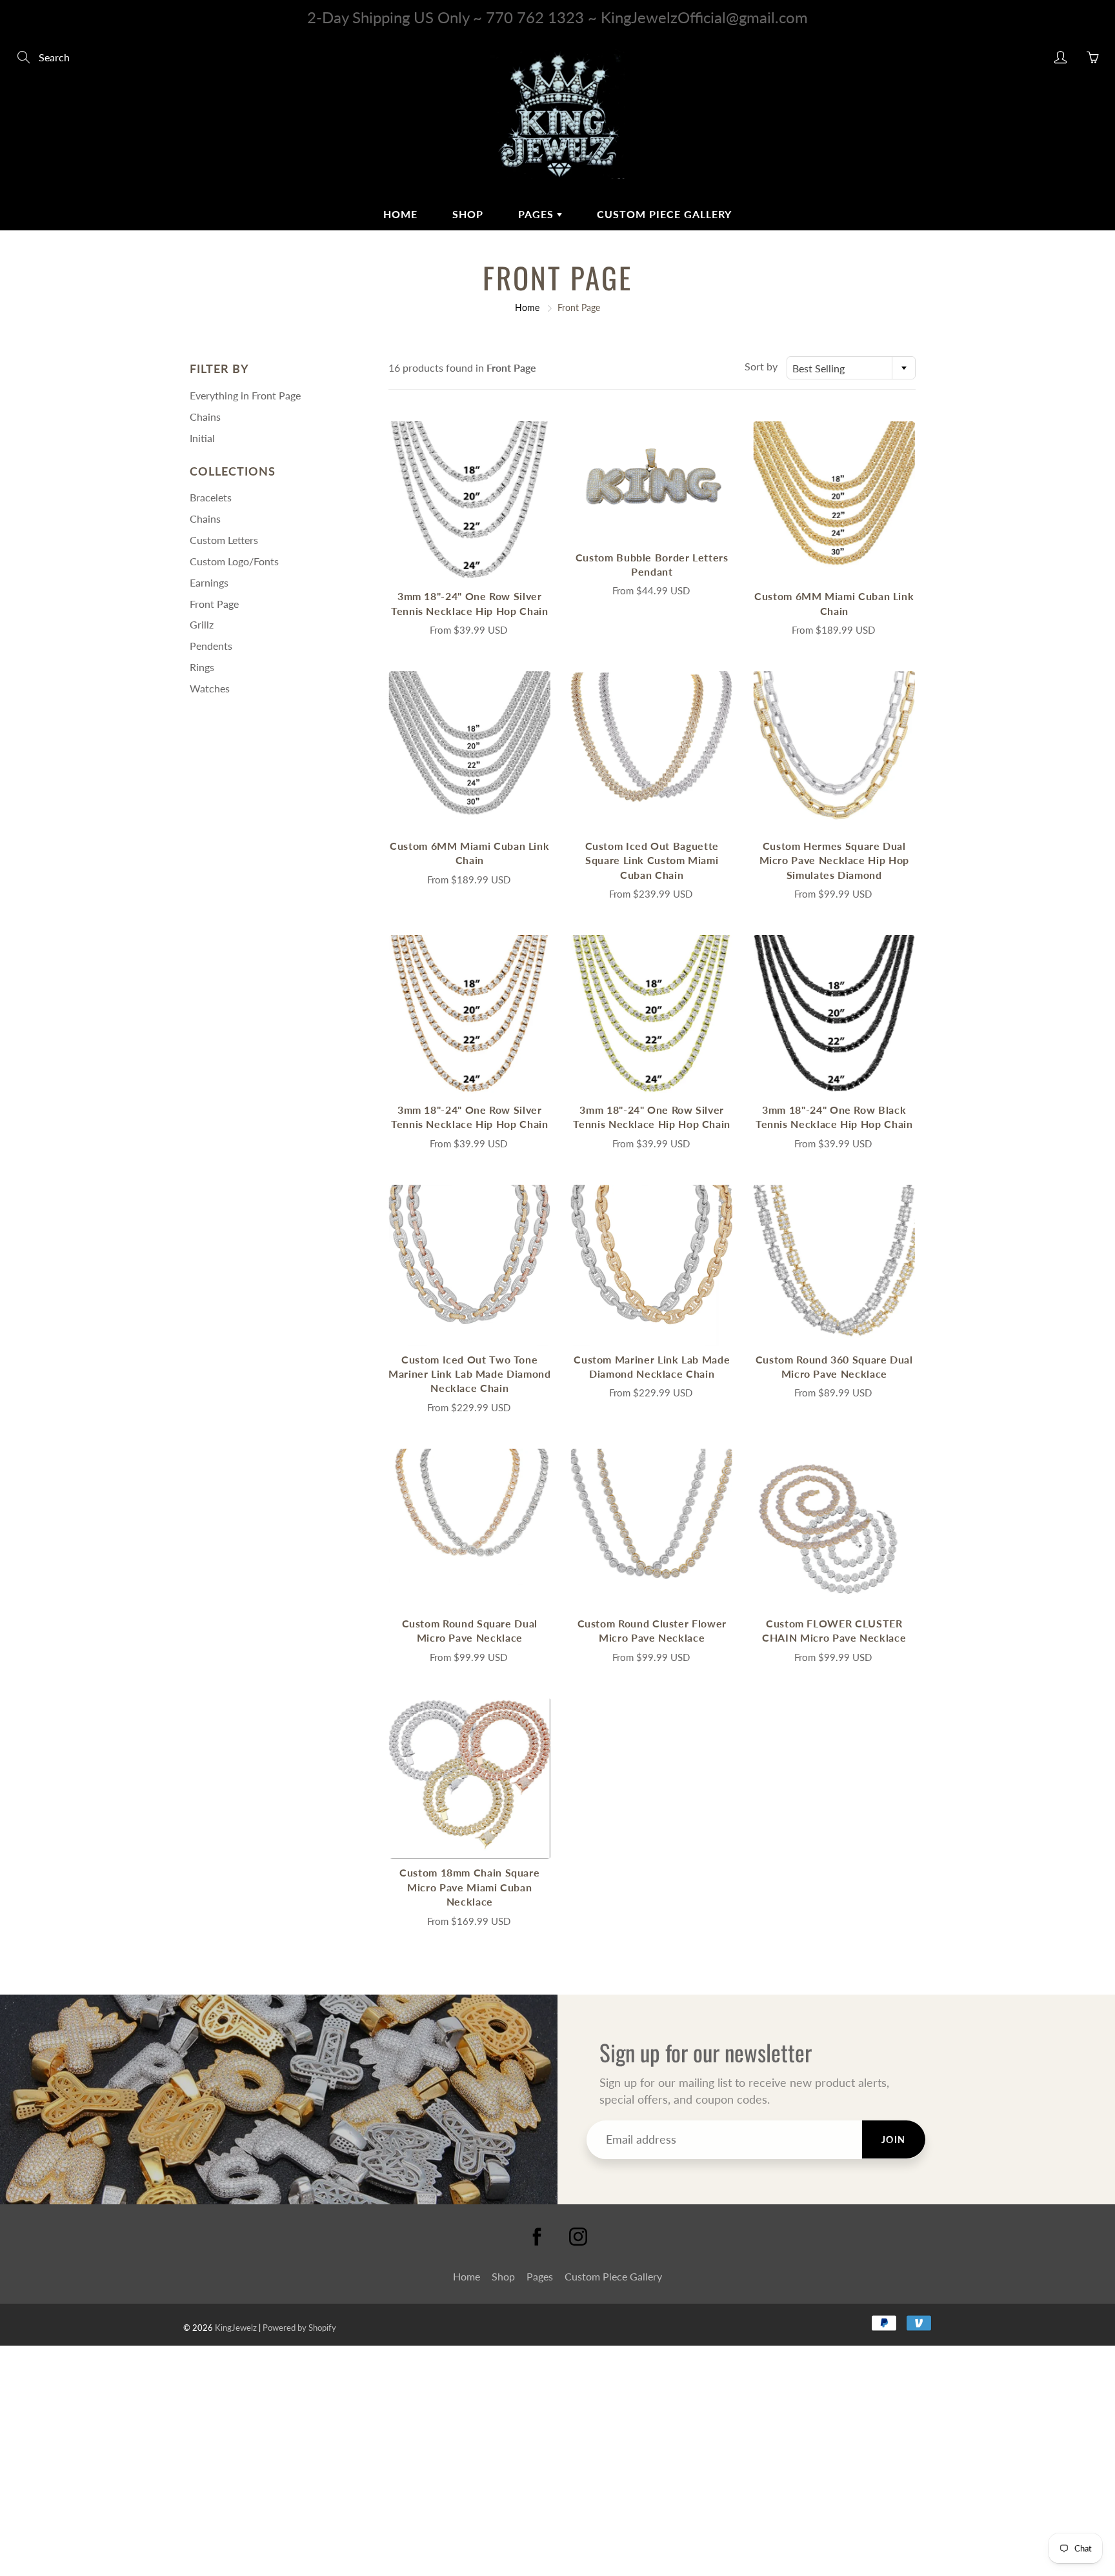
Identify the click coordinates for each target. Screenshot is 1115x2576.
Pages (537, 214)
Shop (468, 214)
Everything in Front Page (245, 395)
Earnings (209, 582)
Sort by (761, 366)
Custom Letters (224, 540)
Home (400, 214)
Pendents (211, 646)
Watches (210, 688)
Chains (205, 417)
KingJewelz (236, 2328)
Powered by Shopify (299, 2328)
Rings (202, 667)
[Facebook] (537, 2237)
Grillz (202, 624)
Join (894, 2139)
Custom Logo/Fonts (234, 561)
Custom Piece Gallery (664, 214)
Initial (202, 438)
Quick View (470, 502)
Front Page (214, 604)
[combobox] (851, 368)
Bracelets (211, 497)
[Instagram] (578, 2237)
